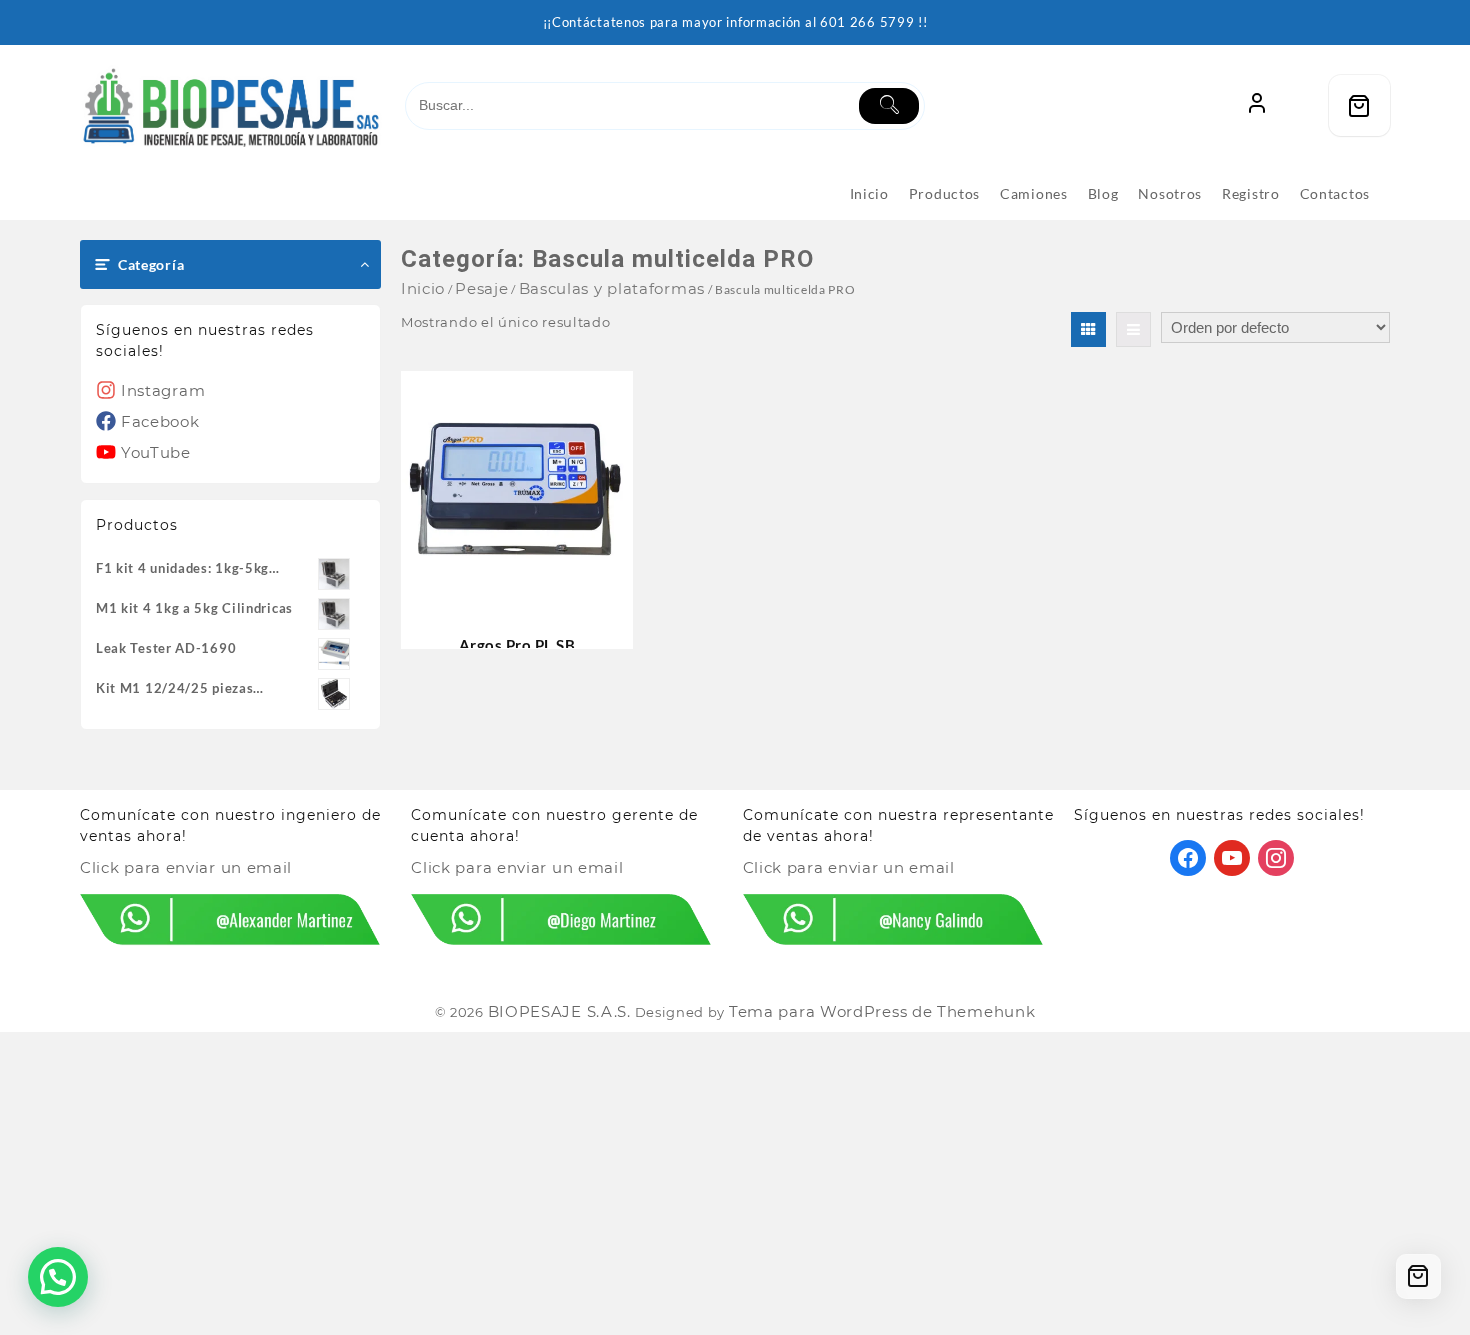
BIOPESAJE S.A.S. (559, 1011)
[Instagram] (1276, 856)
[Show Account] (1257, 105)
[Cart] (1359, 105)
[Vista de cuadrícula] (1088, 329)
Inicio (423, 288)
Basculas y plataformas (612, 288)
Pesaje (481, 288)
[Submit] (889, 106)
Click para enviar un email (186, 867)
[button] (58, 1277)
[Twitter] (1232, 856)
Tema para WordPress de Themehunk (882, 1011)
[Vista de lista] (1133, 329)
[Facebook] (1188, 856)
